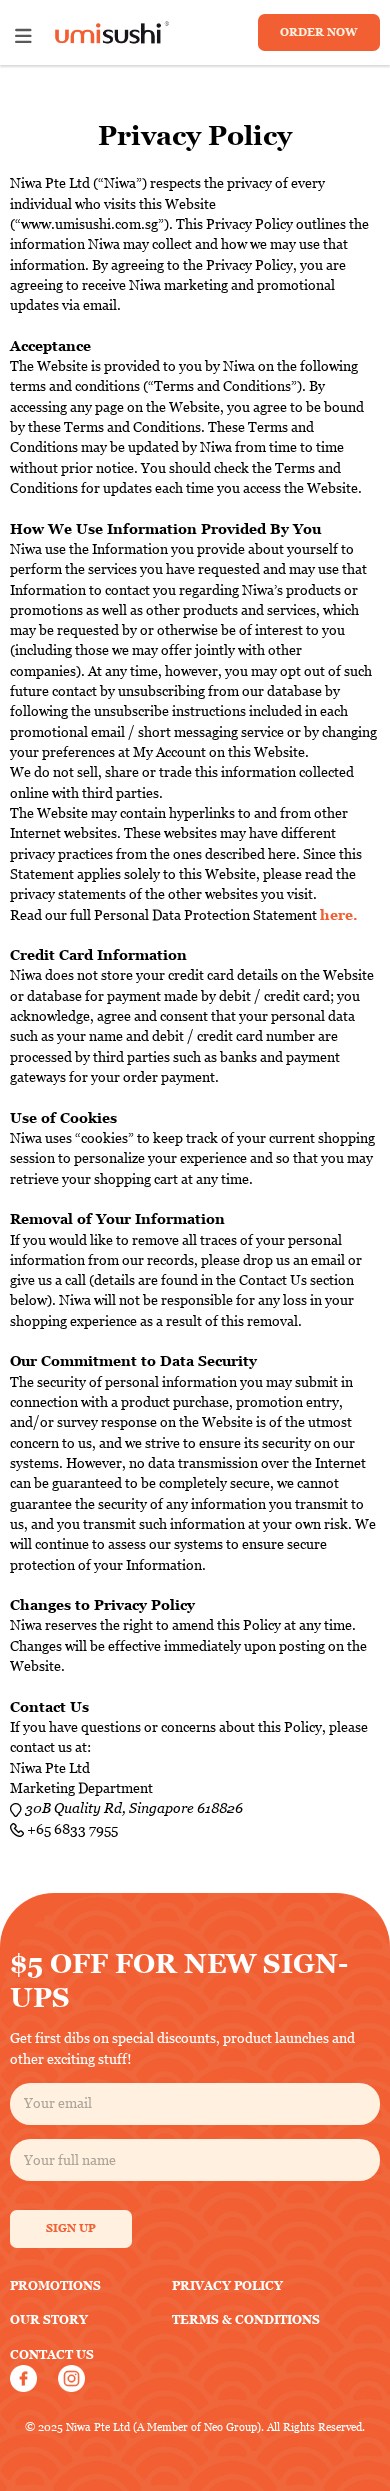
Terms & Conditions (246, 2319)
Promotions (55, 2285)
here (336, 914)
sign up (71, 2228)
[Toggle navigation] (23, 37)
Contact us (52, 2354)
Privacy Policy (227, 2285)
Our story (49, 2319)
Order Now (318, 32)
